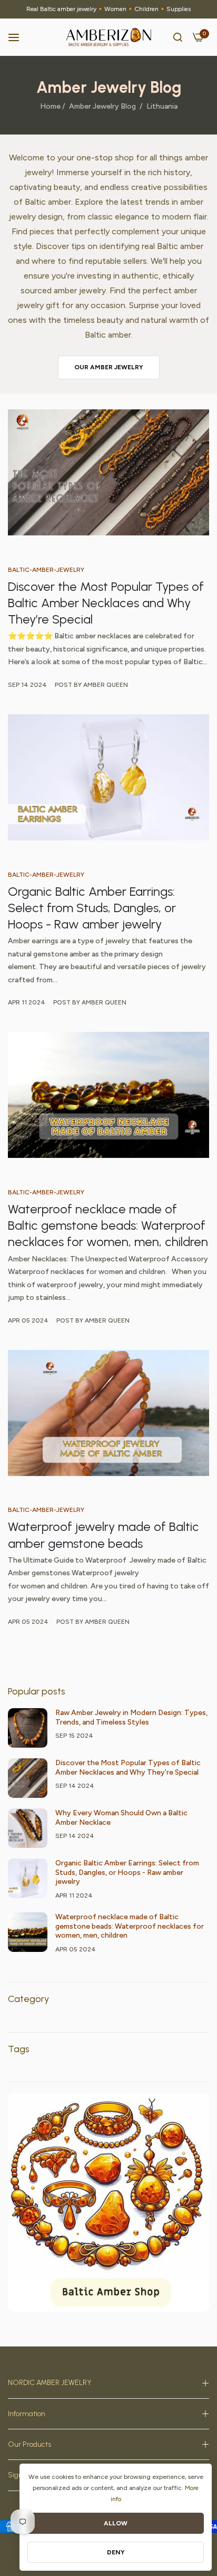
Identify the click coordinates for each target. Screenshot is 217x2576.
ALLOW (116, 2523)
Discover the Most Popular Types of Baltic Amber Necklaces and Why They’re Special (106, 603)
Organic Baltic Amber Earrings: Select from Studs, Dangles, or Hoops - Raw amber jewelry (92, 908)
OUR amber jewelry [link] (109, 367)
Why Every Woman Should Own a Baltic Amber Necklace (121, 1818)
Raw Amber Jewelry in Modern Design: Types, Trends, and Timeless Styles (131, 1717)
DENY (116, 2552)
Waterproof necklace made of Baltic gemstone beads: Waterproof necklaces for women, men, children (108, 1225)
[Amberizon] (109, 37)
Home (50, 106)
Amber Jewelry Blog (102, 106)
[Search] (178, 37)
